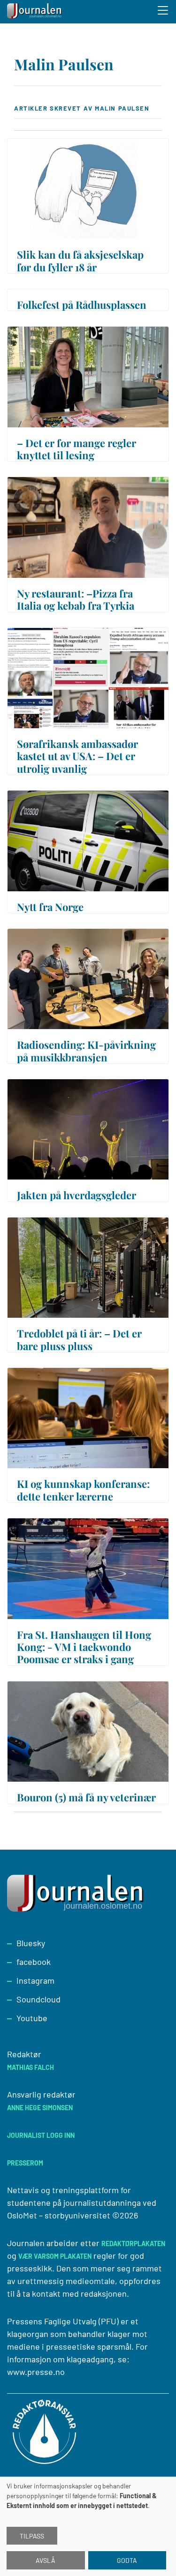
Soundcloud (38, 1999)
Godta (127, 2560)
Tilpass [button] (32, 2536)
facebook (34, 1962)
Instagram (35, 1980)
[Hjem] (35, 12)
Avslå (46, 2560)
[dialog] (88, 2526)
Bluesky (31, 1943)
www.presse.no (36, 2372)
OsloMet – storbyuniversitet (59, 2215)
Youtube (32, 2018)
